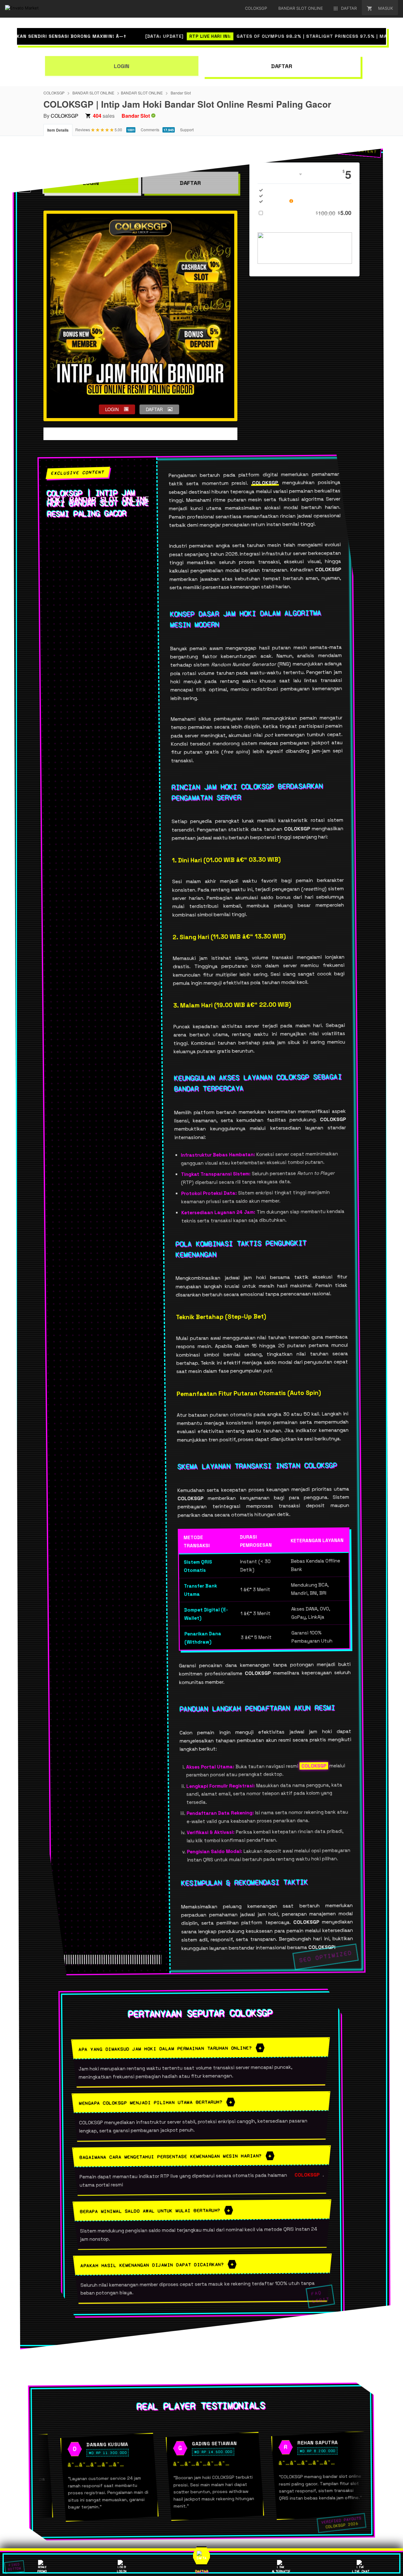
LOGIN (122, 66)
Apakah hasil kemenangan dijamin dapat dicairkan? (152, 2265)
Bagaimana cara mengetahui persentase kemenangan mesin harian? (171, 2156)
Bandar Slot (181, 93)
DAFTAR (281, 66)
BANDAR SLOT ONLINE (93, 93)
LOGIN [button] (112, 409)
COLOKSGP (54, 93)
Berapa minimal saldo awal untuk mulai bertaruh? (150, 2211)
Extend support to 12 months (309, 213)
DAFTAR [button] (154, 409)
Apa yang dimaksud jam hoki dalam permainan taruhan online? (165, 2048)
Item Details (58, 130)
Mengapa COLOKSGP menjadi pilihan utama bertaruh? (151, 2103)
